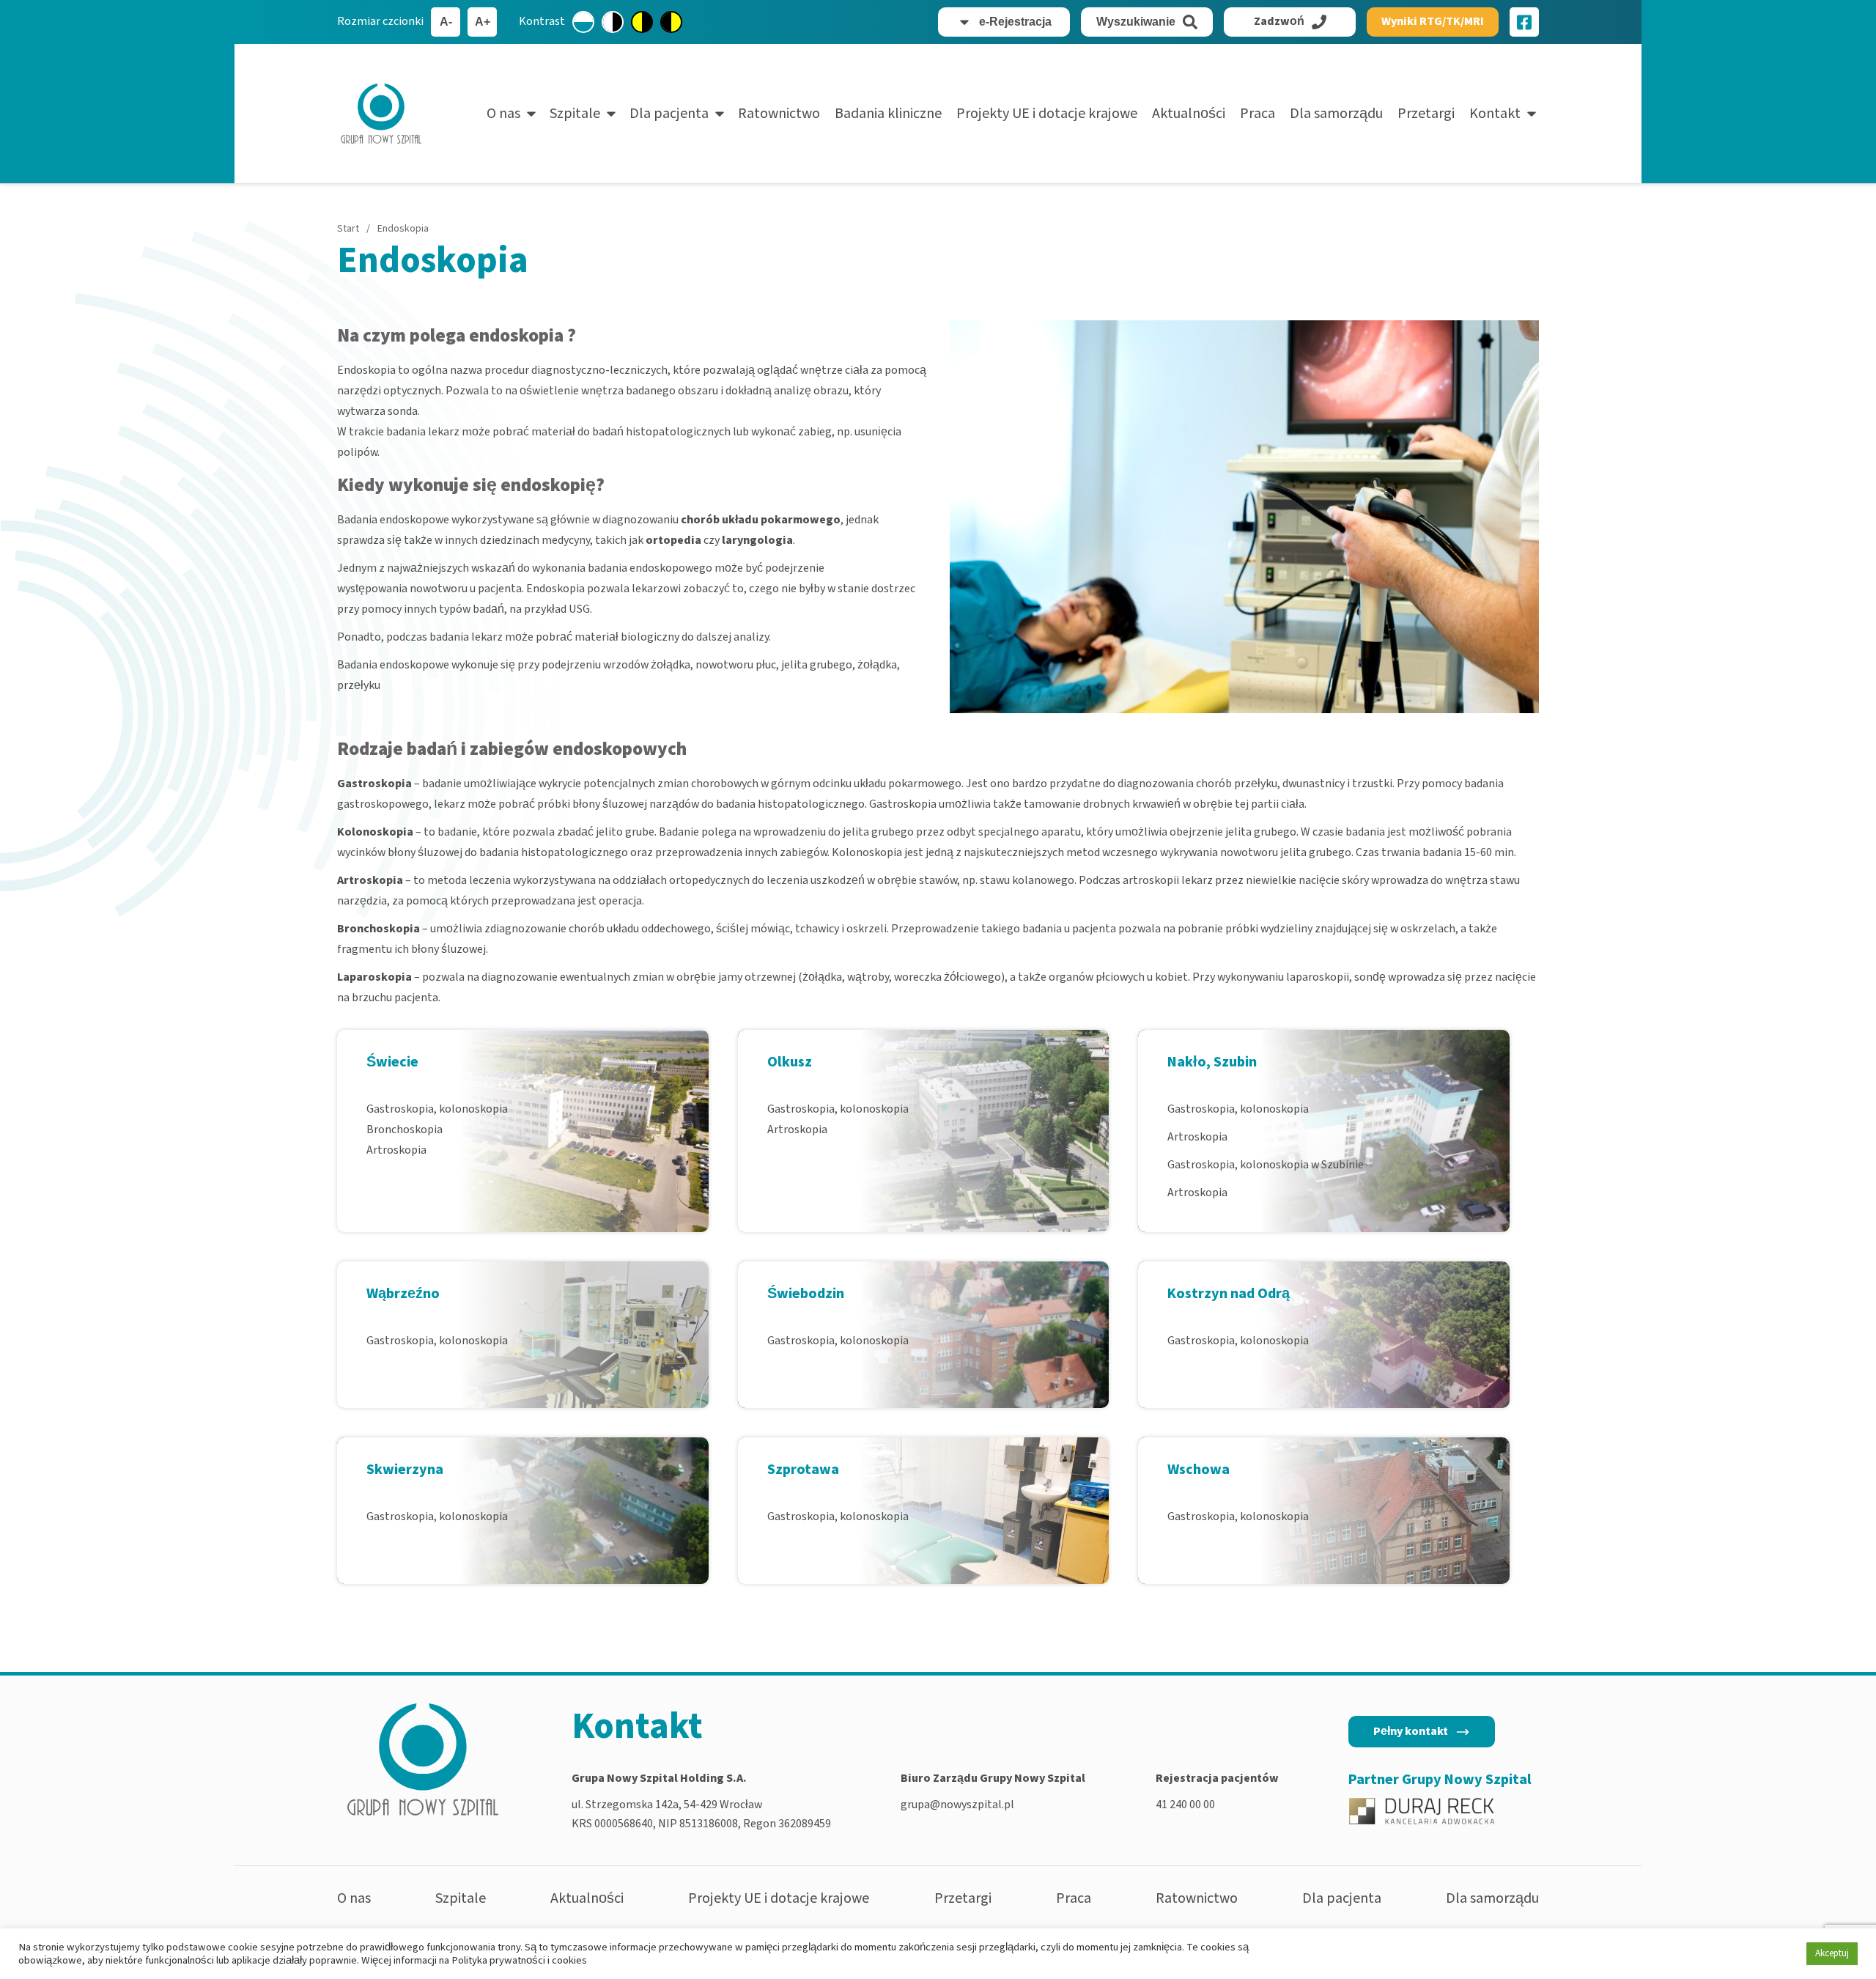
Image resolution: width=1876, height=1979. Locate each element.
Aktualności (1189, 114)
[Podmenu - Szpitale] (611, 114)
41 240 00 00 (1185, 1805)
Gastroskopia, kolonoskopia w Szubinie (1266, 1165)
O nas (503, 114)
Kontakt (1495, 114)
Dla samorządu (1336, 114)
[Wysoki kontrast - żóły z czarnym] (642, 22)
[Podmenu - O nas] (531, 114)
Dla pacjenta (669, 114)
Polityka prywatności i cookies (519, 1960)
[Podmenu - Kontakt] (1532, 114)
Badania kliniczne (888, 114)
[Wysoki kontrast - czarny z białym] (613, 22)
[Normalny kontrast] (583, 22)
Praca (1258, 114)
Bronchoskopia (405, 1129)
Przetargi (1426, 114)
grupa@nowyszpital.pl (957, 1805)
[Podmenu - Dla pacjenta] (720, 114)
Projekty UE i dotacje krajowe (1047, 114)
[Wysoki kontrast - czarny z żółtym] (671, 22)
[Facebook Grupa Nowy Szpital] (1524, 22)
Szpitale (575, 114)
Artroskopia (396, 1150)
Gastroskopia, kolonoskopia (437, 1109)
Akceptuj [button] (1832, 1953)
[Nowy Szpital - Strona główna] (381, 114)
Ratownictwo (779, 114)
